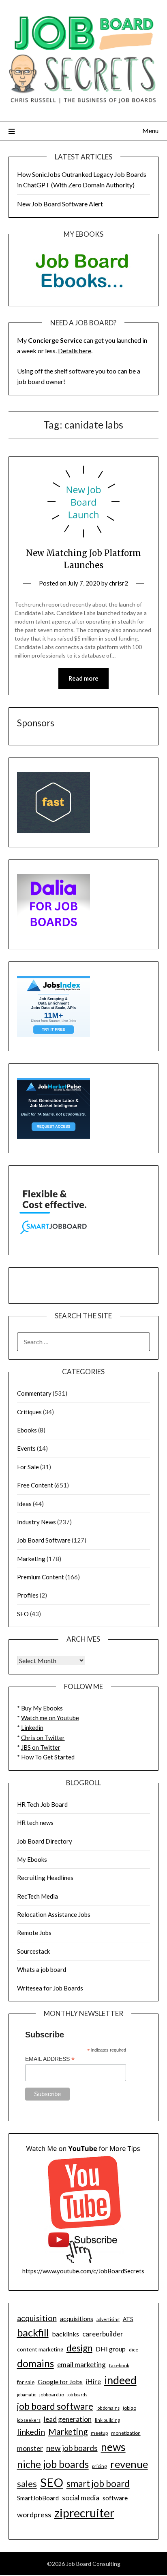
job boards (77, 2395)
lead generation (68, 2419)
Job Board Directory (45, 1841)
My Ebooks (32, 1859)
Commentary (34, 1393)
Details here (75, 351)
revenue (129, 2464)
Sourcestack (33, 1951)
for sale (26, 2382)
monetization (126, 2433)
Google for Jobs (60, 2382)
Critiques (29, 1412)
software (115, 2498)
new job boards (72, 2448)
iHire (93, 2382)
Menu (150, 130)
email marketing (81, 2365)
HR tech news (35, 1823)
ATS (128, 2319)
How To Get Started (48, 1757)
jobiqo (130, 2408)
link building (107, 2420)
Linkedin (32, 1727)
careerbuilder (103, 2334)
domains (35, 2363)
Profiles (28, 1595)
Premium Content (41, 1577)
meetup (99, 2433)
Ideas (24, 1504)
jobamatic (27, 2395)
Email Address (50, 2059)
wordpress (34, 2514)
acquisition (37, 2318)
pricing (100, 2466)
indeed (120, 2380)
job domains (108, 2408)
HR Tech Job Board (42, 1804)
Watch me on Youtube (50, 1718)
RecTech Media (37, 1896)
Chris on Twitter (43, 1738)
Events (26, 1448)
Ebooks (27, 1430)
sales (27, 2484)
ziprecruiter (84, 2513)
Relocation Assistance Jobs (54, 1914)
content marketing (40, 2349)
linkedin (31, 2432)
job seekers (29, 2420)
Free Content (35, 1485)
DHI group (111, 2349)
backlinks (65, 2334)
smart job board (98, 2484)
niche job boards (53, 2464)
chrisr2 (119, 583)
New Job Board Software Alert (60, 204)
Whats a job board (42, 1969)
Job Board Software (44, 1540)
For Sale (28, 1467)
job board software (55, 2406)
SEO (23, 1614)
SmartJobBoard (38, 2498)
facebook (119, 2365)
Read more (83, 678)
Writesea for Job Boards (50, 1988)
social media (81, 2498)
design (79, 2348)
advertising (108, 2319)
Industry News (36, 1522)
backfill (33, 2332)
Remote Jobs (34, 1933)
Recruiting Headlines (45, 1878)
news (113, 2447)
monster (30, 2448)
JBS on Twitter (41, 1747)
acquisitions (77, 2318)
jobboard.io (52, 2395)
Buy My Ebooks (42, 1708)
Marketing (31, 1559)
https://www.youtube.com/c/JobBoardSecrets (83, 2271)
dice (134, 2350)
